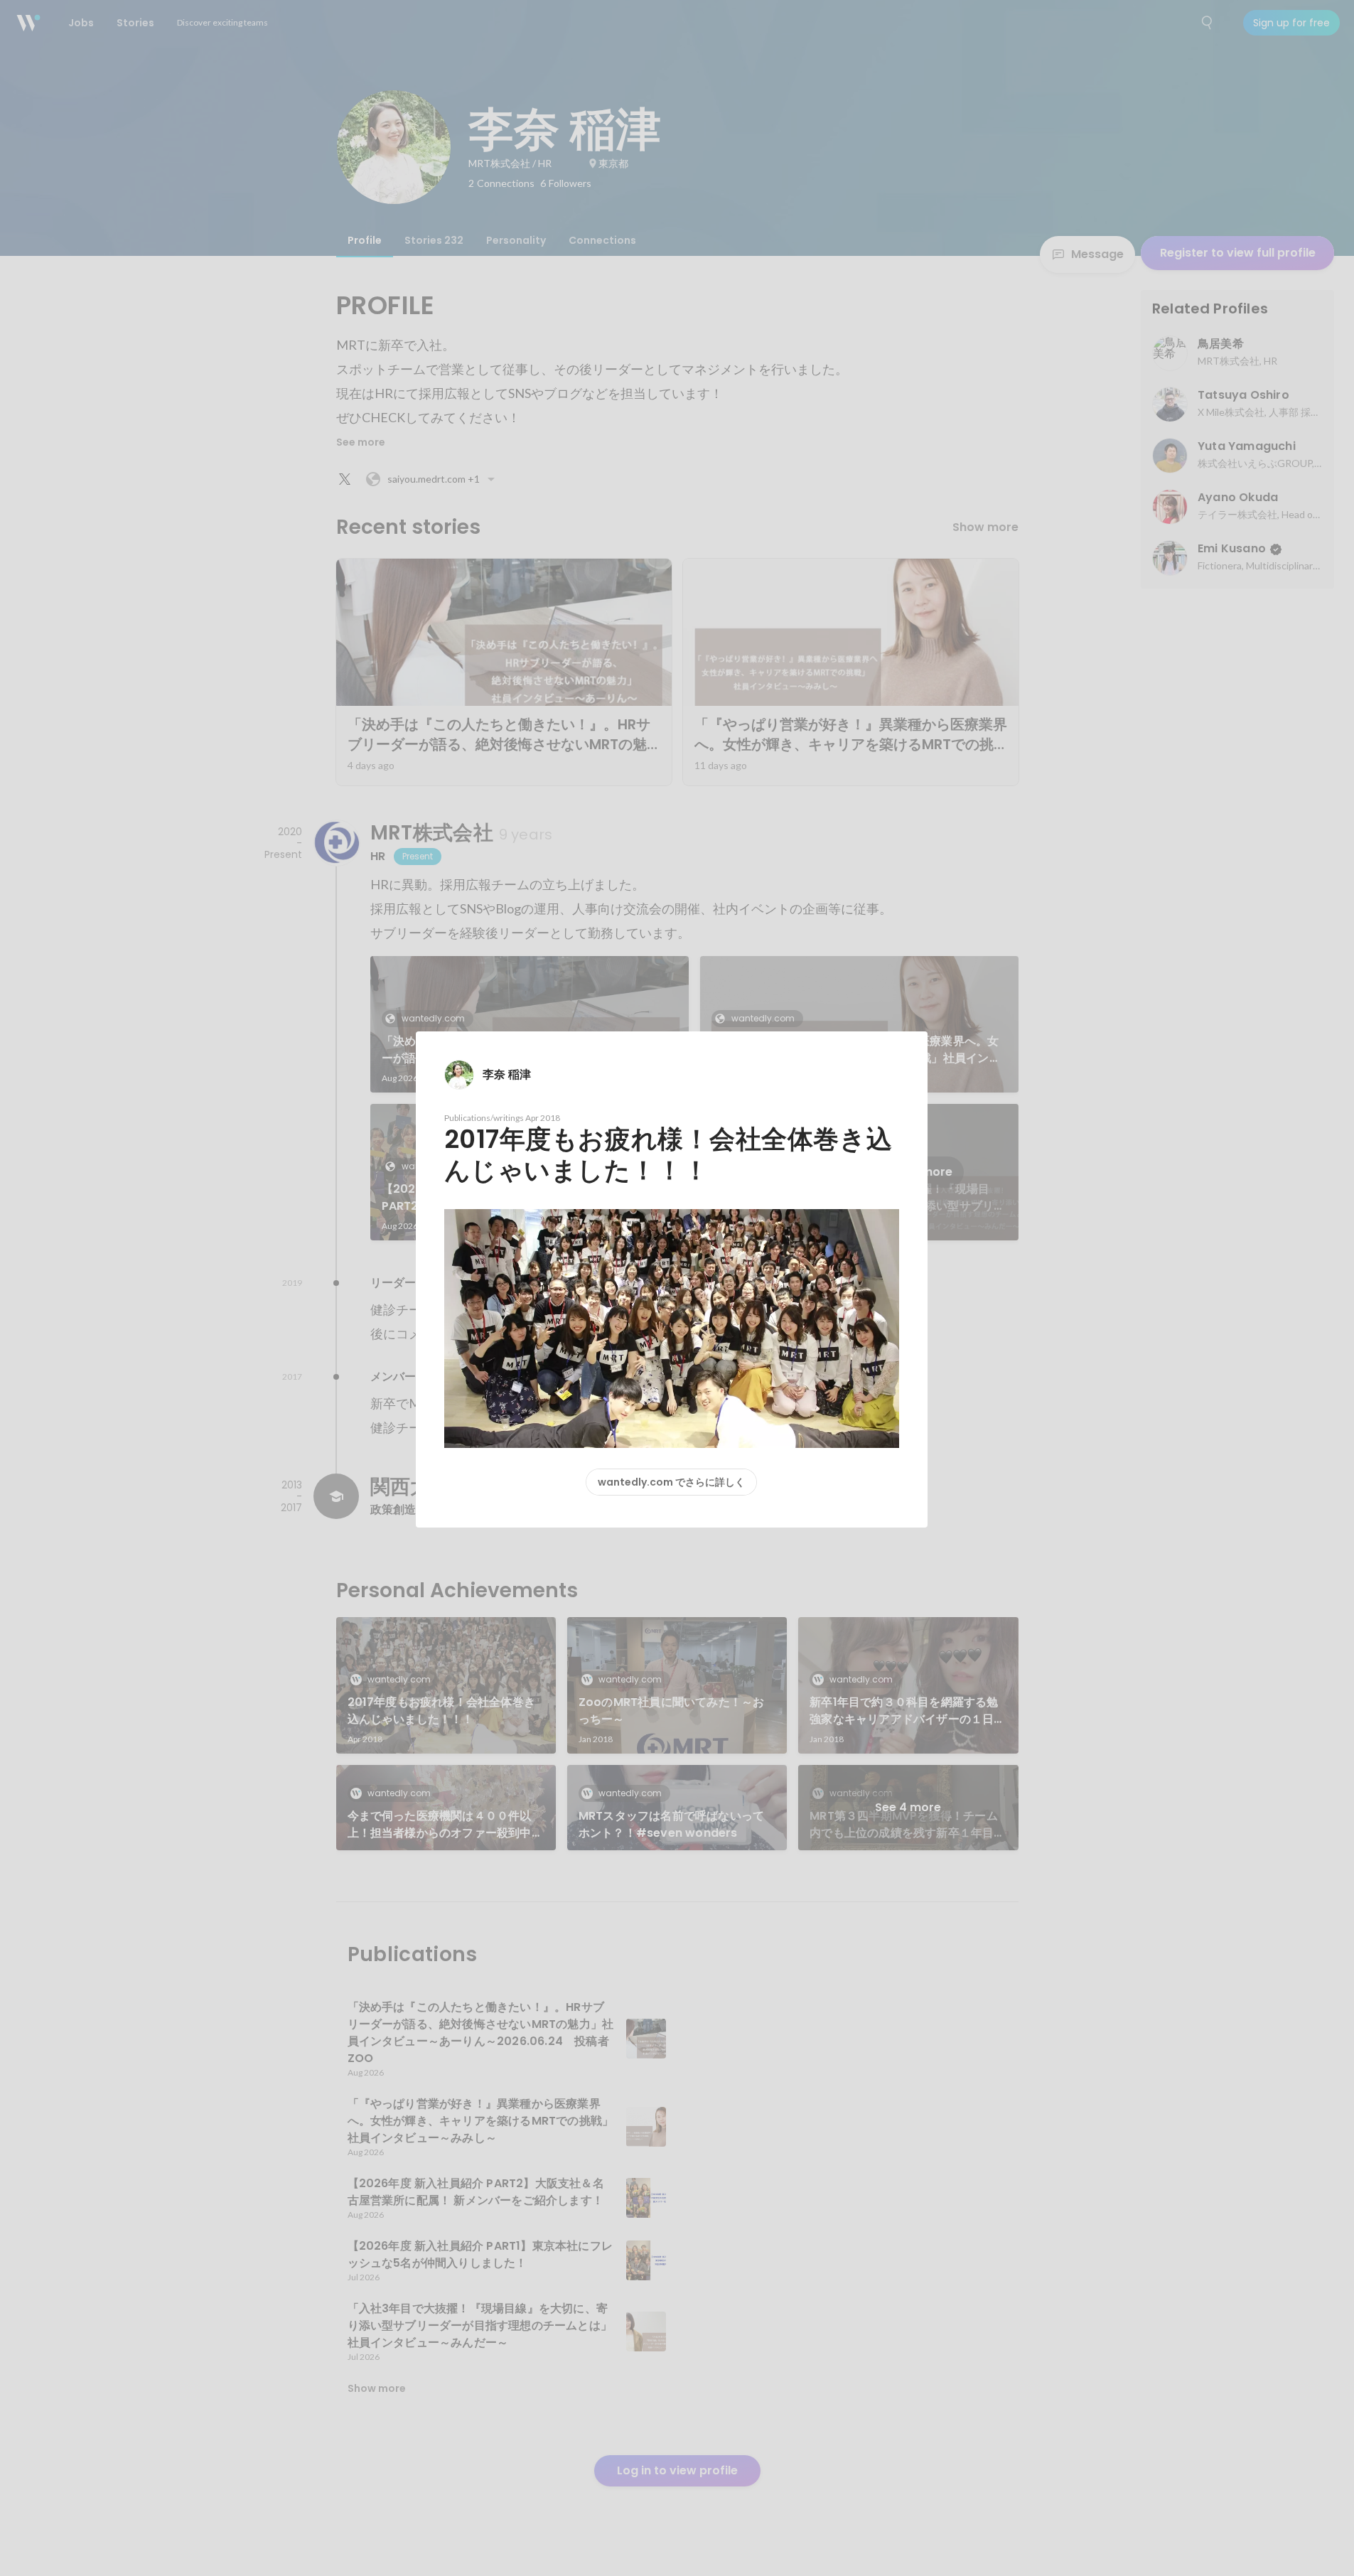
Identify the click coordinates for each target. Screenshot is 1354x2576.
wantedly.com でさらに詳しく (671, 1482)
